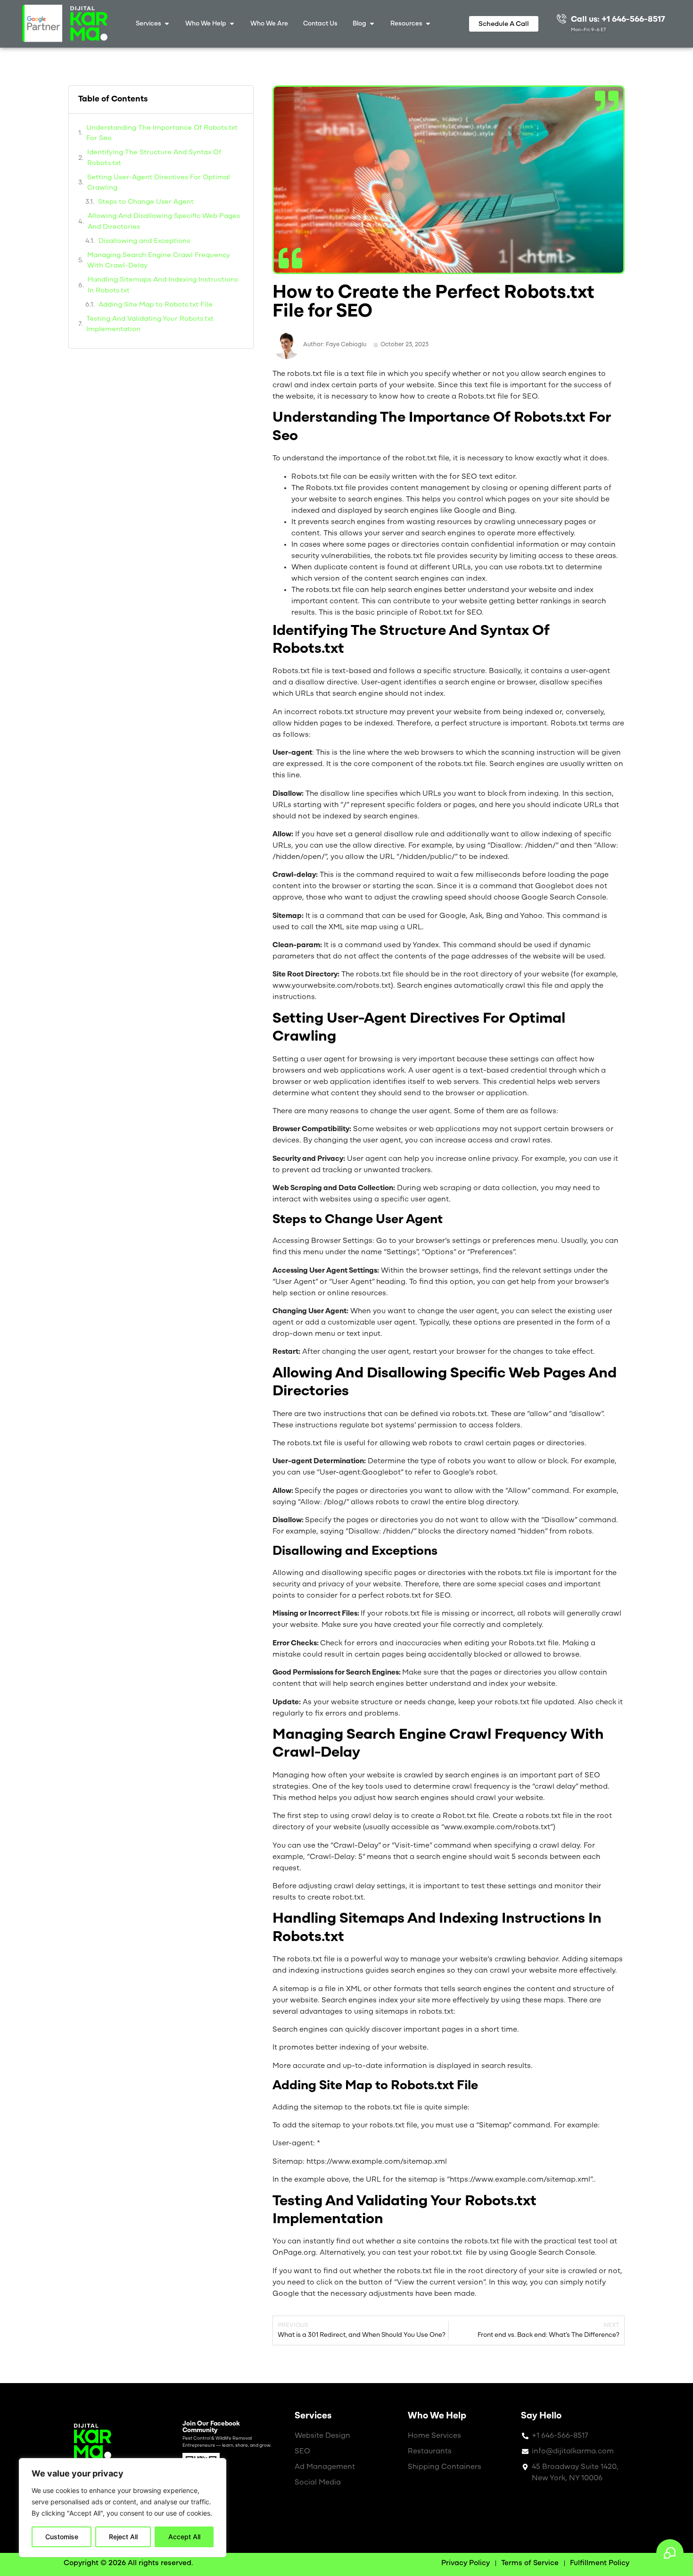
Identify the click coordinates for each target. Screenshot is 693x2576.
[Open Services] (167, 24)
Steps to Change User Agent (146, 202)
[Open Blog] (372, 24)
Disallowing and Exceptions (144, 241)
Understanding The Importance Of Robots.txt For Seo (162, 133)
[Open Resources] (428, 24)
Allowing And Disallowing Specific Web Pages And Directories (164, 222)
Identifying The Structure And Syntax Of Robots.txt (154, 158)
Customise (62, 2537)
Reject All (123, 2537)
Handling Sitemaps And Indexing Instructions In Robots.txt (163, 285)
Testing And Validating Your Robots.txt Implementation (150, 325)
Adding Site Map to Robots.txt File (156, 305)
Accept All (184, 2537)
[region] (123, 2508)
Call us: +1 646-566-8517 (618, 20)
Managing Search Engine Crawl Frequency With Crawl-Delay (159, 261)
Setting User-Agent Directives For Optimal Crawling (159, 183)
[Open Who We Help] (232, 24)
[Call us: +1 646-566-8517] (561, 18)
